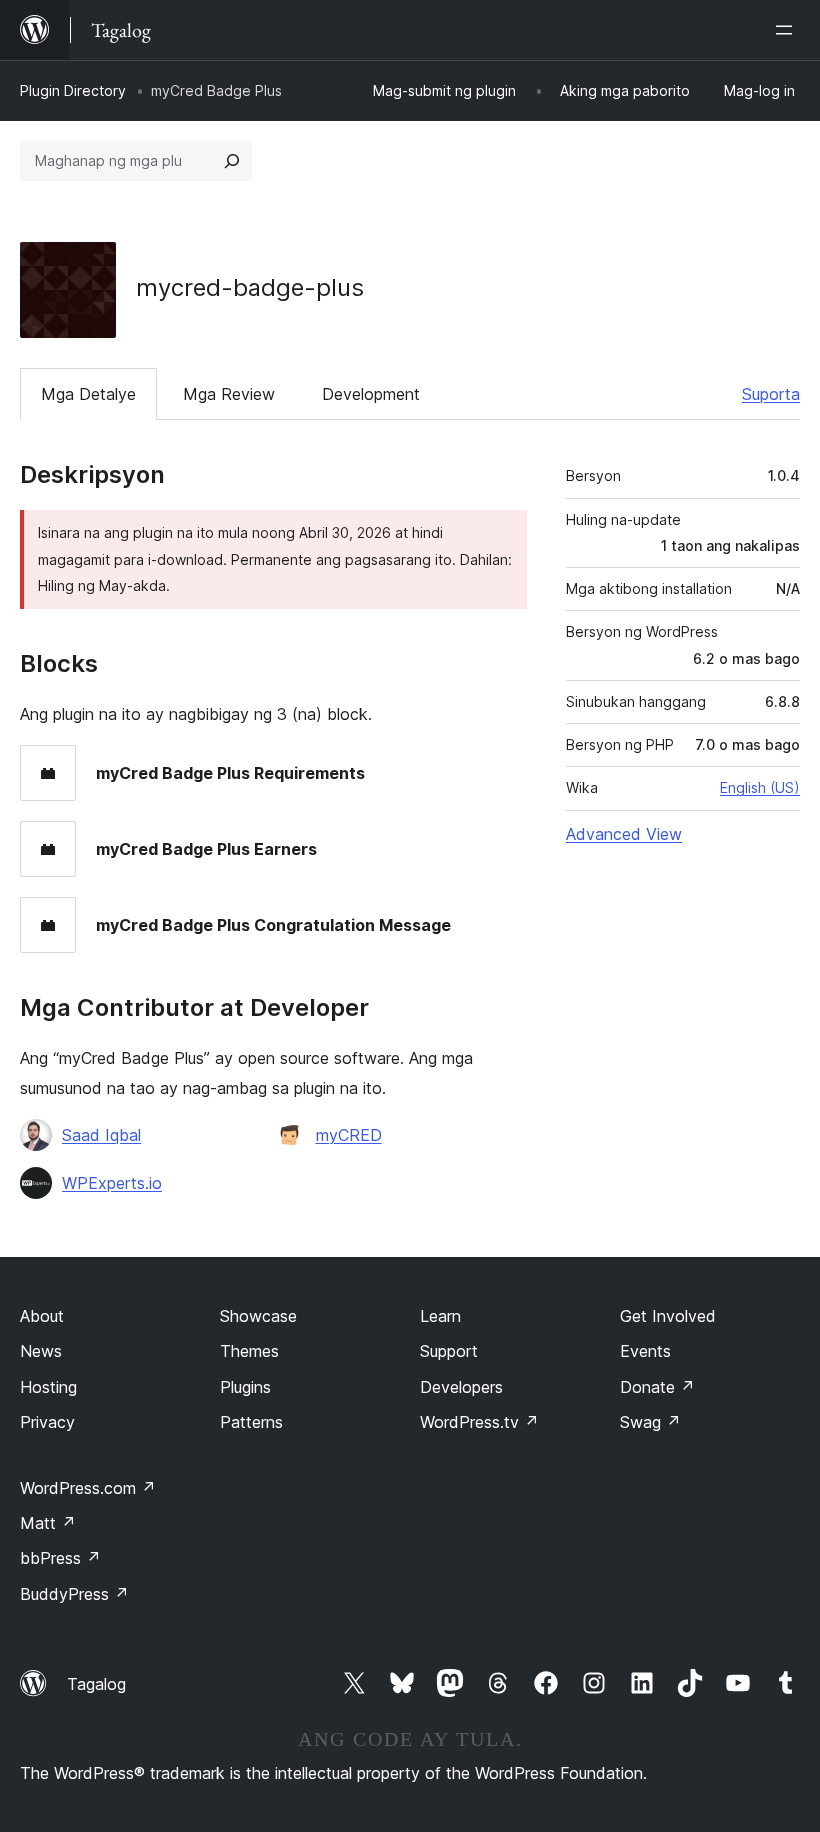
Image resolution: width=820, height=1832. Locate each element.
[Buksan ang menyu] (788, 30)
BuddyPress (74, 1594)
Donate (657, 1387)
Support (449, 1351)
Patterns (251, 1422)
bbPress (60, 1558)
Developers (461, 1387)
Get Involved (668, 1316)
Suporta (771, 394)
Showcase (258, 1316)
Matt (48, 1523)
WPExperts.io (112, 1183)
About (42, 1316)
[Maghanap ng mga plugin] (232, 161)
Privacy (47, 1422)
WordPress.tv (479, 1422)
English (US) (760, 787)
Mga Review (229, 394)
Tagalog (96, 1684)
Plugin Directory (73, 90)
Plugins (245, 1387)
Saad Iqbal (101, 1135)
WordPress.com (88, 1488)
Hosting (48, 1387)
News (41, 1351)
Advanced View (624, 834)
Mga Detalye (88, 394)
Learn (440, 1316)
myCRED (349, 1135)
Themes (249, 1351)
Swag (650, 1422)
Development (371, 394)
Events (645, 1351)
